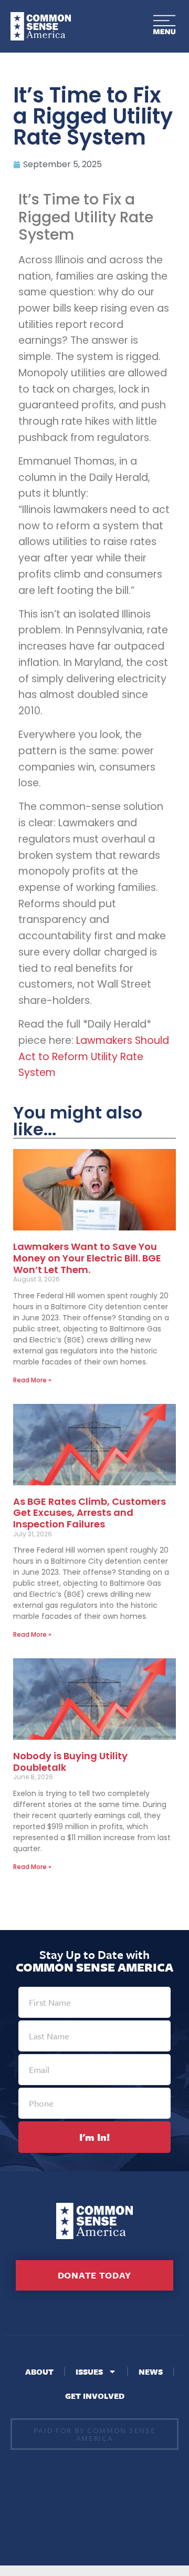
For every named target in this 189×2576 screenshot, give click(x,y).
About (39, 2372)
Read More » (32, 1380)
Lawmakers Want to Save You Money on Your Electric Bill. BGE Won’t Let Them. (87, 1258)
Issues (89, 2372)
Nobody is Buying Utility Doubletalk (70, 1762)
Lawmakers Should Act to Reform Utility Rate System (94, 1056)
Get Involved (95, 2396)
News (151, 2372)
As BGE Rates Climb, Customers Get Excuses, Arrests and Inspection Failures (90, 1513)
